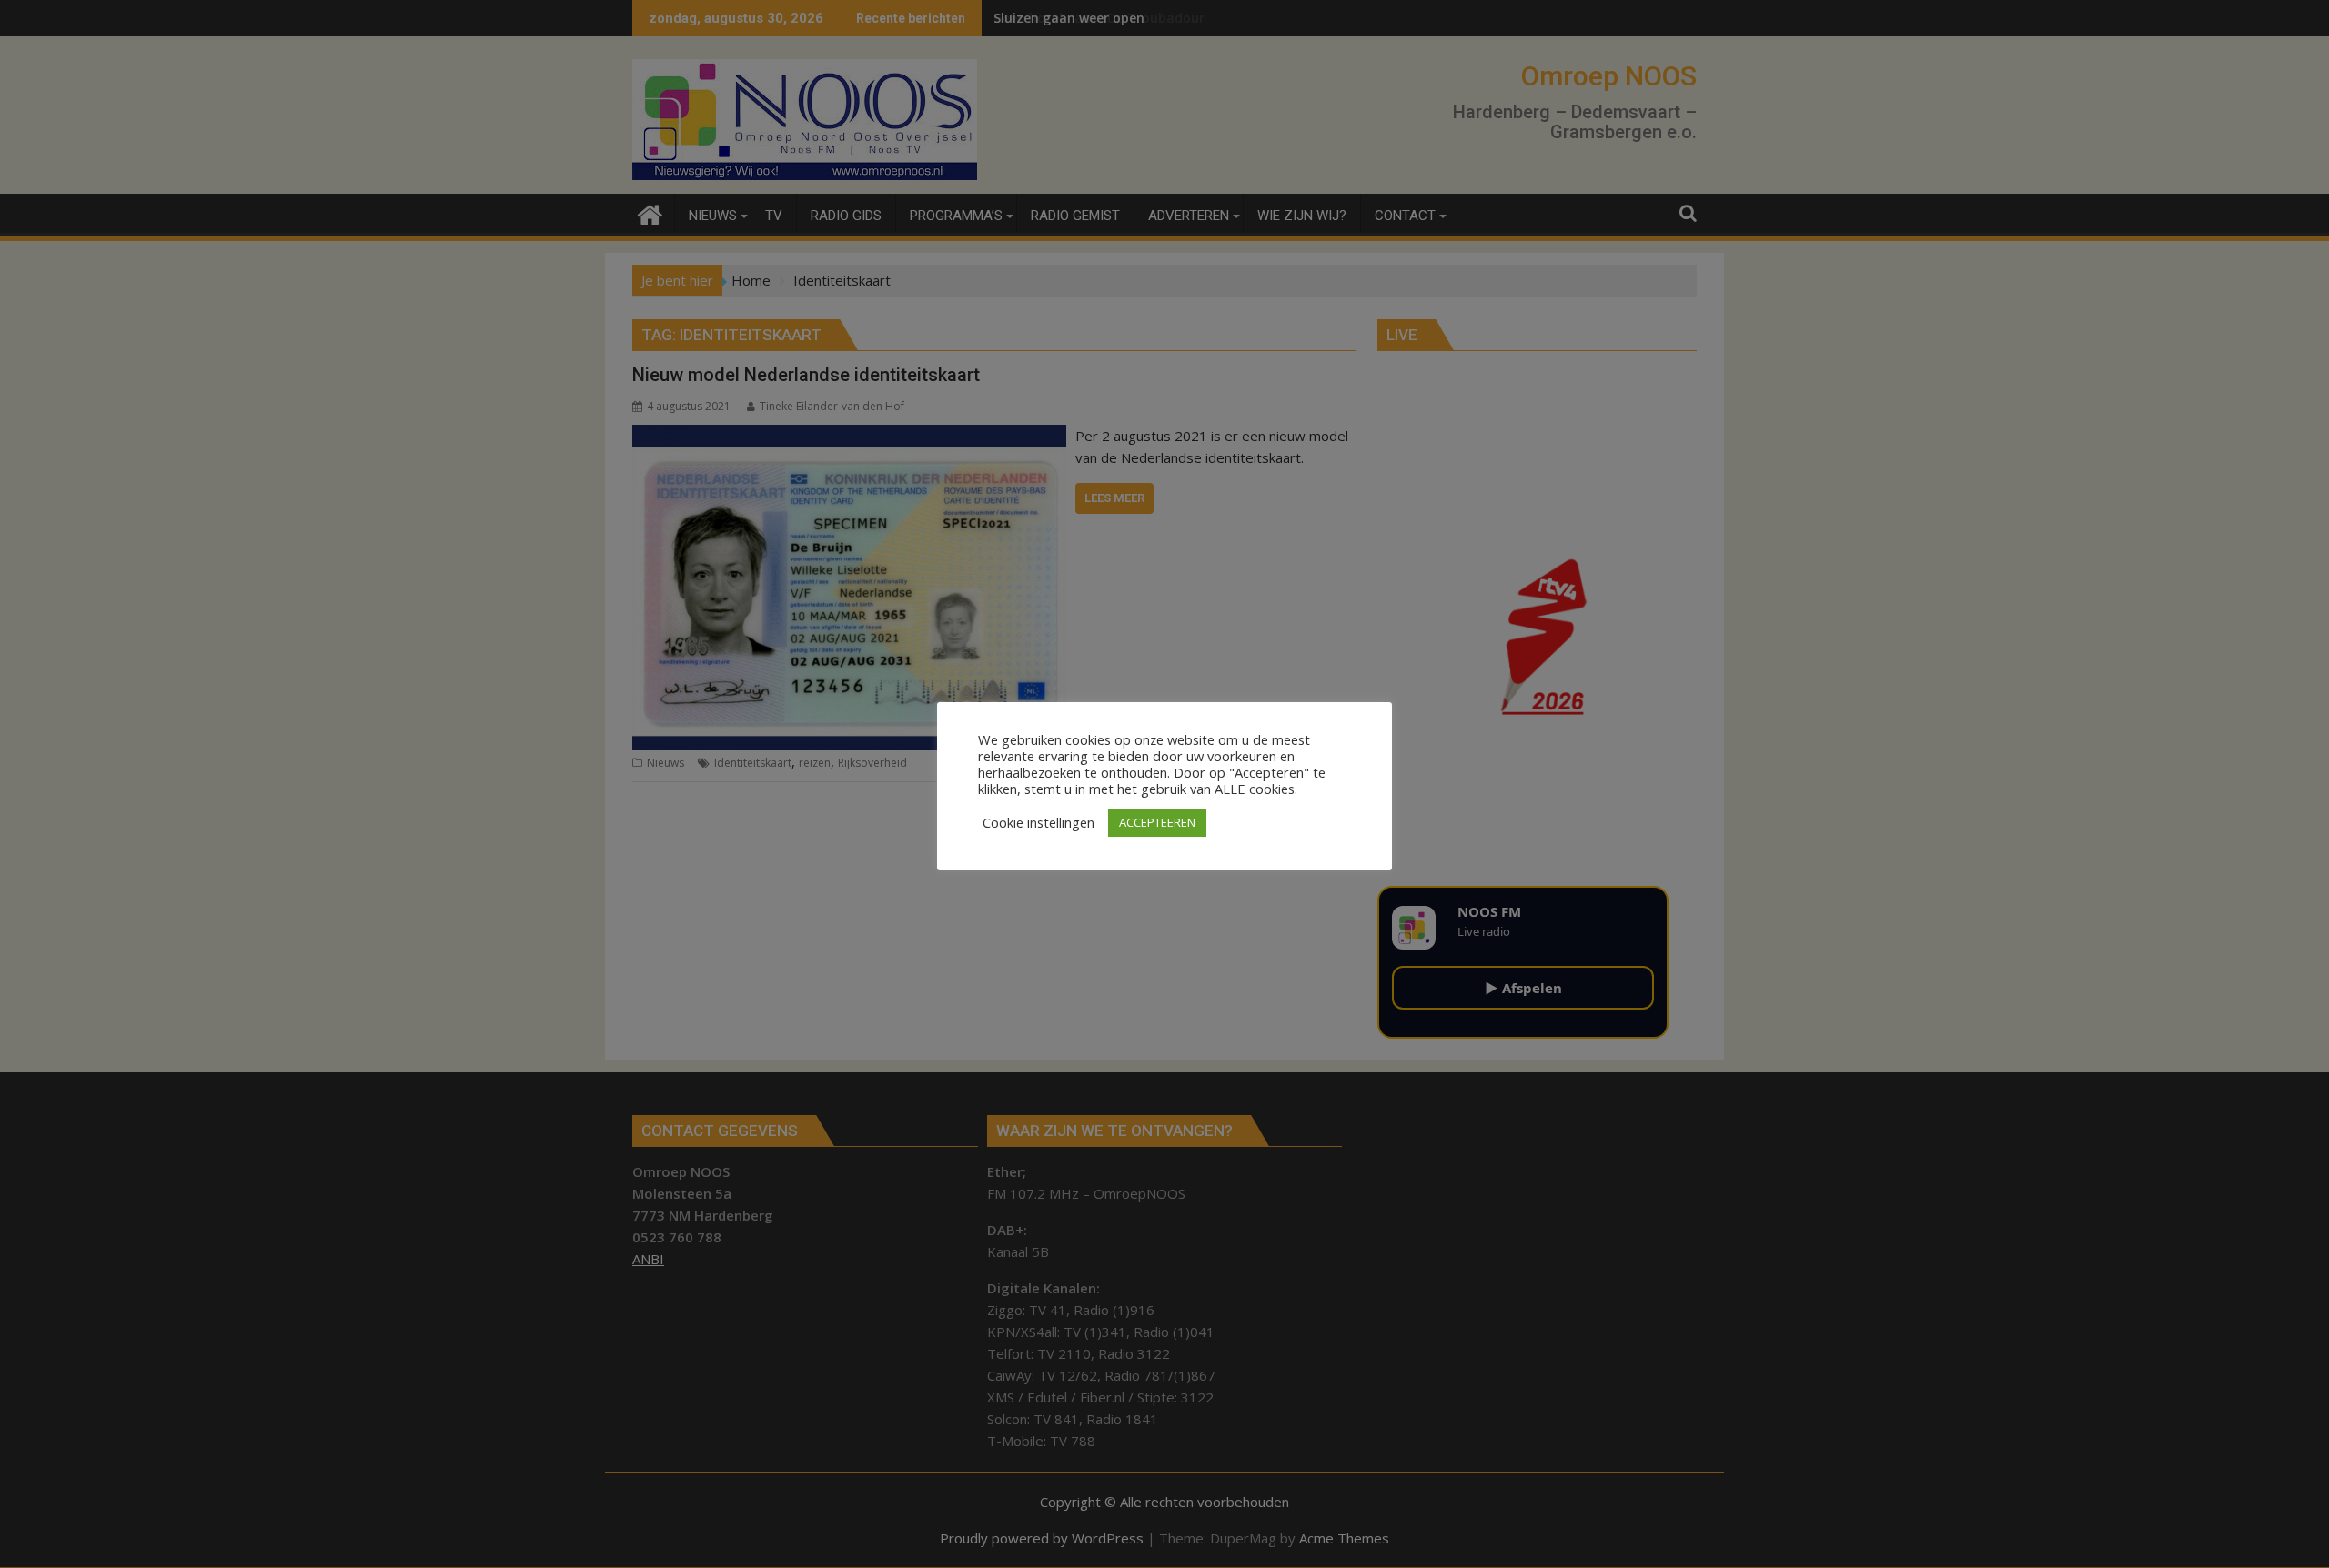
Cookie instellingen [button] (1038, 822)
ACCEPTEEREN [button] (1157, 822)
